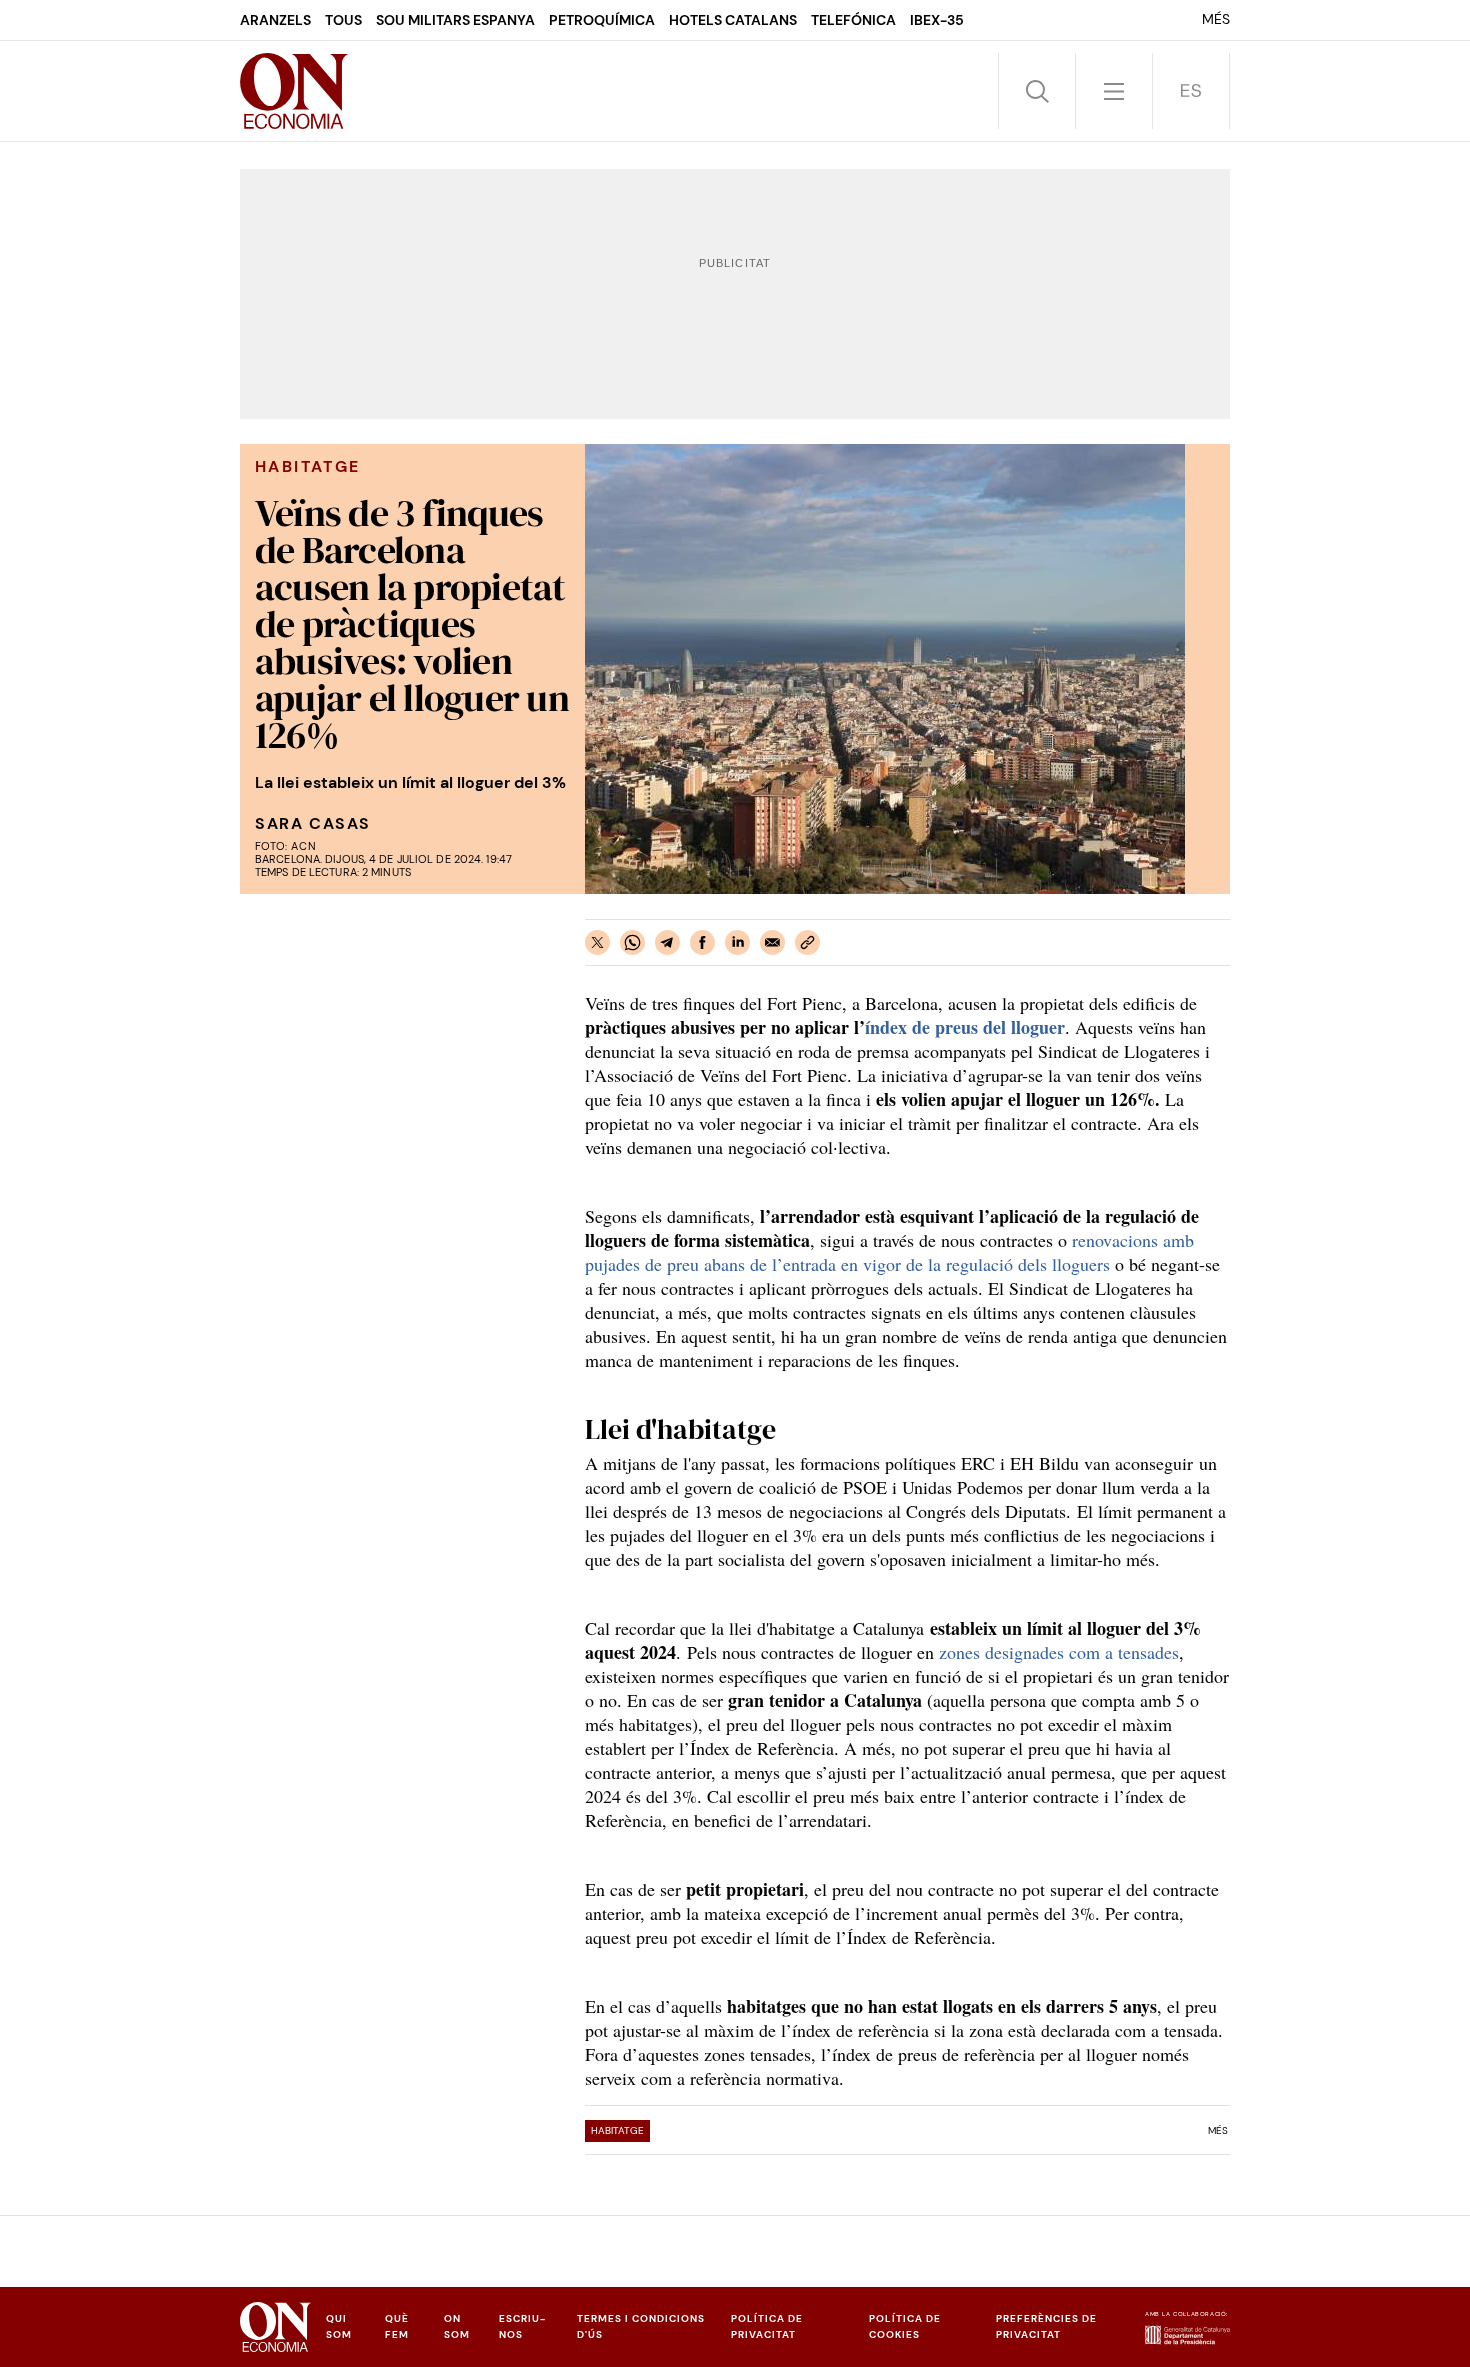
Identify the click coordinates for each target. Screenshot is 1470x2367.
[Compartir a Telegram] (667, 942)
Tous (343, 20)
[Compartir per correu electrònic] (772, 942)
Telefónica (853, 20)
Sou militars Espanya (455, 20)
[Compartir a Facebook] (702, 942)
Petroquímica (602, 20)
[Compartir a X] (597, 942)
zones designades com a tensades (1059, 1652)
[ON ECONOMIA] (294, 91)
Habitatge (617, 2130)
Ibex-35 (937, 20)
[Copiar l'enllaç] (807, 942)
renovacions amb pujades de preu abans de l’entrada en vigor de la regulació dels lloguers (889, 1252)
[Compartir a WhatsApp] (632, 942)
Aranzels (275, 20)
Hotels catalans (733, 20)
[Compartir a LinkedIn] (737, 942)
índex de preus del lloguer (965, 1027)
